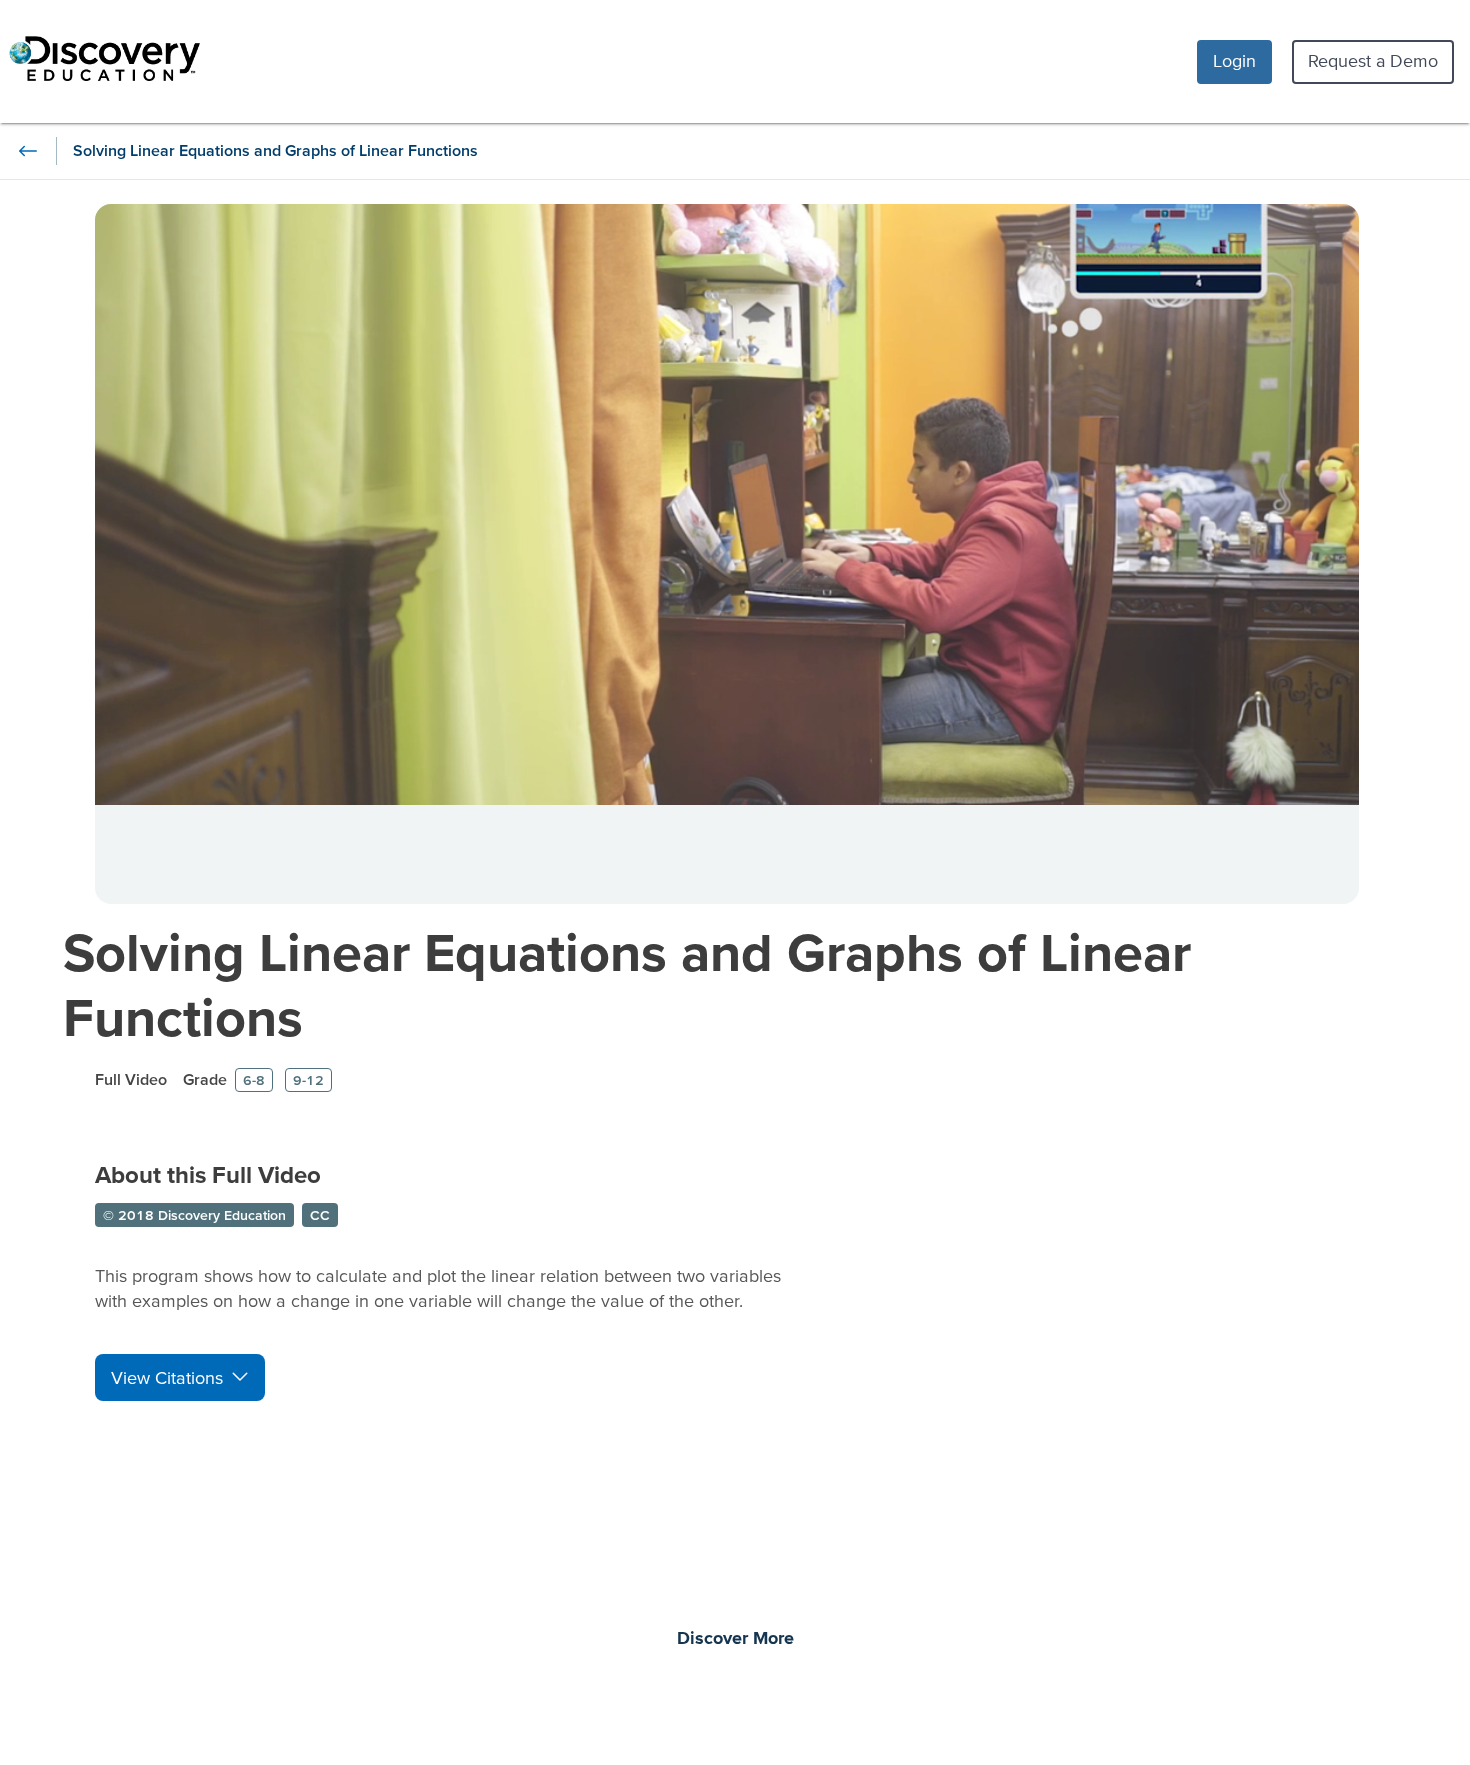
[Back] (28, 151)
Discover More (735, 1639)
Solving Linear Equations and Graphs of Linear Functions (627, 984)
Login (1234, 60)
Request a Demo (1373, 60)
